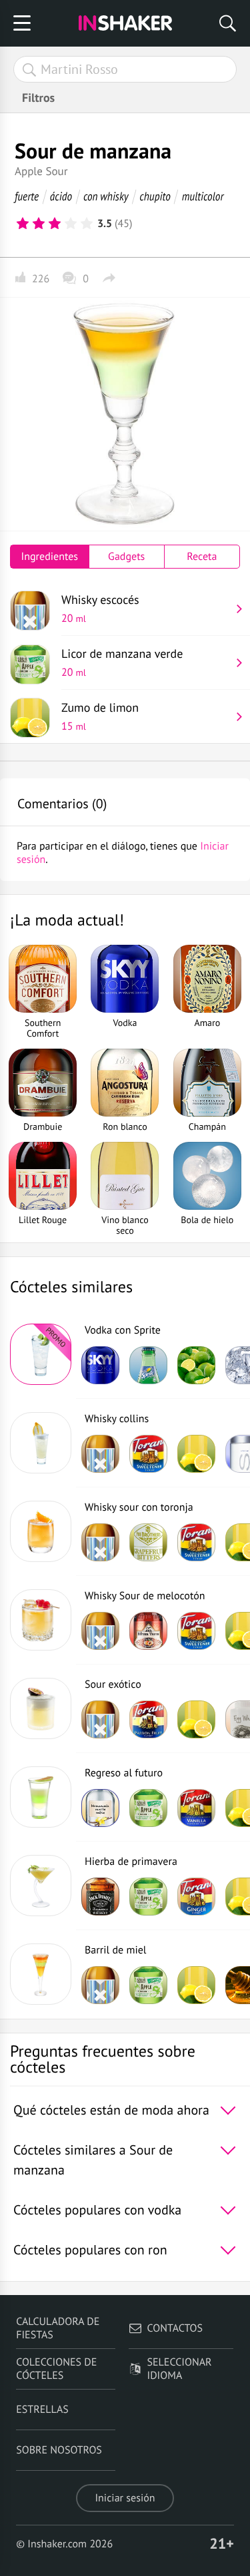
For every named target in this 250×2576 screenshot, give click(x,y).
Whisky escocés (100, 609)
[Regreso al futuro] (41, 1797)
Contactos (175, 2328)
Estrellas (42, 2410)
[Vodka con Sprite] (41, 1354)
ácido (61, 196)
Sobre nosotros (59, 2450)
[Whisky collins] (41, 1443)
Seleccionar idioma (180, 2369)
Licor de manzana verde (122, 662)
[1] (23, 224)
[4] (71, 224)
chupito (155, 196)
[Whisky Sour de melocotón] (41, 1620)
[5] (87, 224)
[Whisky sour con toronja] (41, 1531)
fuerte (27, 196)
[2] (39, 224)
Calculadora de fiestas (58, 2328)
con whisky (106, 196)
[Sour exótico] (41, 1708)
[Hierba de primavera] (41, 1886)
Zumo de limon (100, 716)
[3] (55, 224)
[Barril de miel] (41, 1974)
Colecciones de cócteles (56, 2369)
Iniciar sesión (125, 2498)
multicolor (203, 196)
